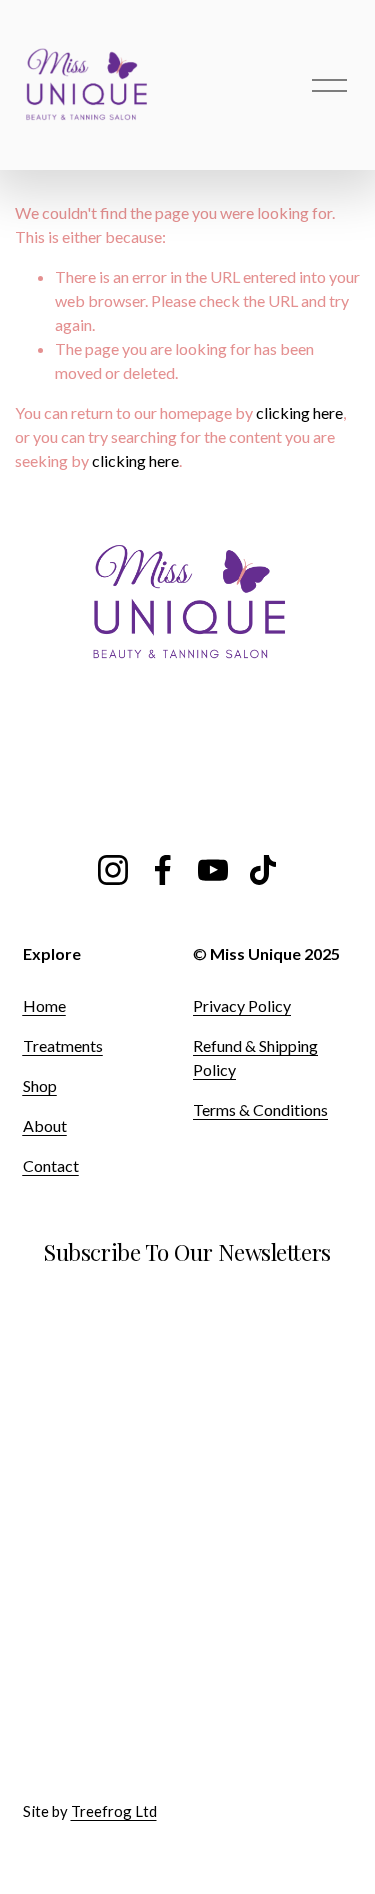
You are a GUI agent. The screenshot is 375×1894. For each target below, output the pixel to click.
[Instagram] (113, 870)
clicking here (299, 412)
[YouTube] (213, 870)
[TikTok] (263, 870)
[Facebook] (163, 870)
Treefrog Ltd (114, 1811)
